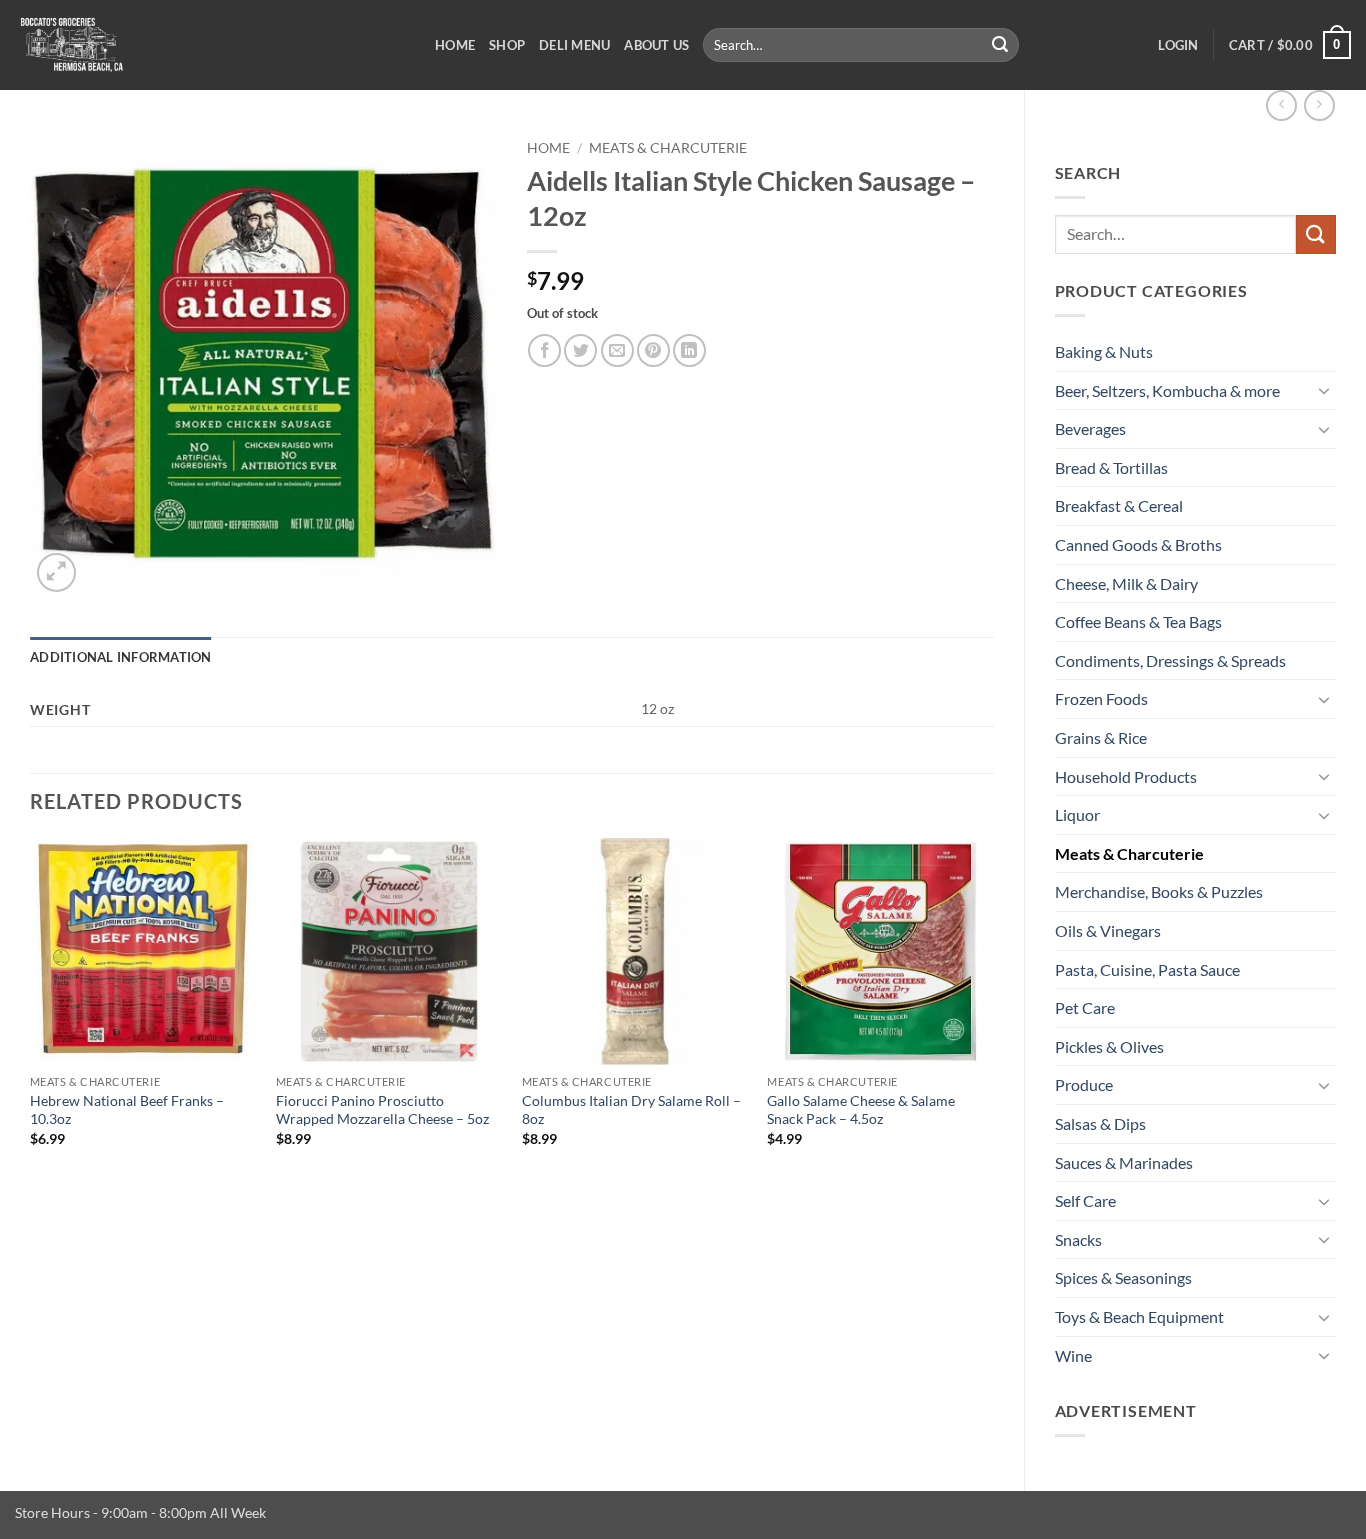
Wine (1073, 1355)
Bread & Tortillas (1111, 467)
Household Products (1126, 776)
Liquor (1077, 814)
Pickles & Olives (1109, 1046)
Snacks (1078, 1239)
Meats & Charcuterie (1129, 853)
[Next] (993, 1010)
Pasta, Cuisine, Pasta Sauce (1147, 969)
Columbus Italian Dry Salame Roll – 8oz (631, 1110)
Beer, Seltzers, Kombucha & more (1167, 390)
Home (455, 45)
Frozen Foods (1101, 698)
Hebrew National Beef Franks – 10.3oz (127, 1110)
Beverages (1090, 428)
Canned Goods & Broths (1138, 544)
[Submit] (1001, 45)
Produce (1084, 1084)
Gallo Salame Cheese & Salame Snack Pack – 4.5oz (861, 1110)
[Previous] (31, 1010)
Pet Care (1085, 1007)
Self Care (1085, 1200)
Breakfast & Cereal (1119, 505)
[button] (1178, 45)
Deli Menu (574, 45)
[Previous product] (1319, 105)
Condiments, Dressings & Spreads (1170, 660)
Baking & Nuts (1104, 351)
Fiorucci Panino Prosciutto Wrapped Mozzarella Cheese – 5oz (382, 1110)
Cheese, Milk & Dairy (1126, 583)
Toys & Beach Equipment (1139, 1316)
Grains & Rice (1101, 737)
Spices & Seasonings (1123, 1277)
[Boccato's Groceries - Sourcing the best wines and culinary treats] (210, 45)
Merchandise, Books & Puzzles (1159, 891)
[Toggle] (1324, 390)
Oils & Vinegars (1108, 930)
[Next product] (1281, 105)
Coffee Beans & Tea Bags (1138, 621)
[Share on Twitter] (580, 350)
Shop (507, 45)
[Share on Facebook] (544, 350)
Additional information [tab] (121, 657)
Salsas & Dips (1100, 1123)
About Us (656, 45)
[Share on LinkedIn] (689, 350)
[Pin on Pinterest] (653, 350)
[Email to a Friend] (617, 350)
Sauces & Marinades (1124, 1162)
